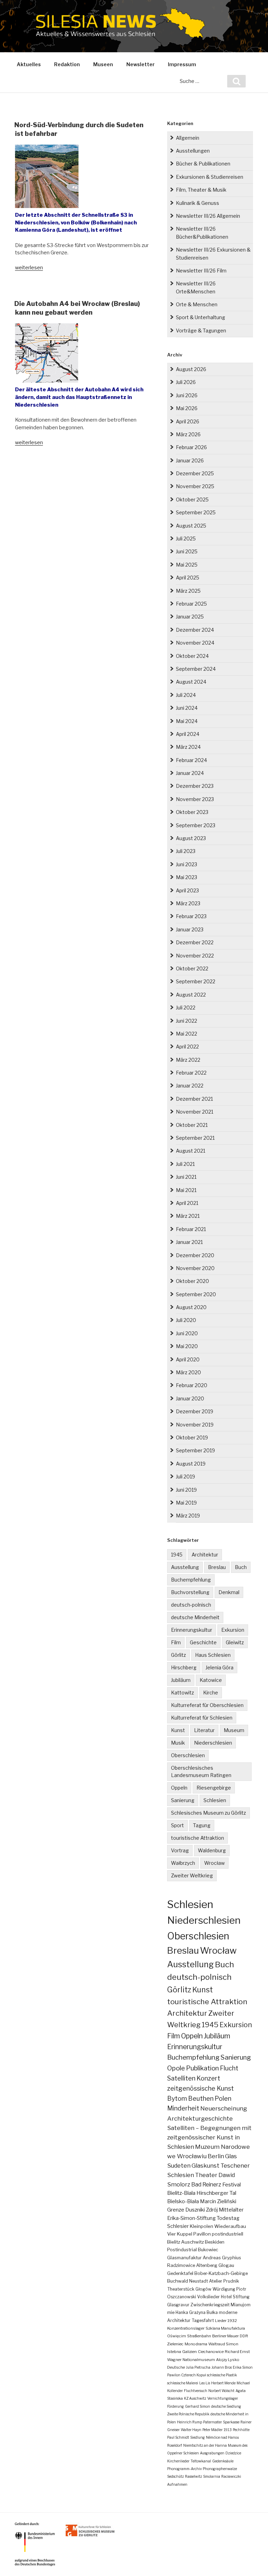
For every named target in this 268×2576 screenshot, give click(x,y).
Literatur (204, 1730)
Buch (241, 1567)
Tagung (202, 1825)
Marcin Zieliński (218, 2201)
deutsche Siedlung (226, 2406)
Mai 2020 (187, 1346)
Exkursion (233, 1630)
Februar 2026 (191, 447)
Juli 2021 (185, 1164)
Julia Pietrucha (198, 2367)
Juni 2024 (187, 708)
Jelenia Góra (219, 1667)
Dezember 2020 (195, 1255)
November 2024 (195, 643)
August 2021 (191, 1151)
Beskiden (215, 2242)
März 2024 (188, 747)
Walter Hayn (191, 2430)
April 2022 (187, 1047)
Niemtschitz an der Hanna (205, 2445)
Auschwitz (192, 2242)
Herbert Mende (223, 2383)
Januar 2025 (190, 617)
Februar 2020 (192, 1385)
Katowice (211, 1680)
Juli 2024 (186, 695)
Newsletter (140, 64)
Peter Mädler (213, 2430)
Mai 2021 (186, 1190)
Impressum (182, 64)
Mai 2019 (186, 1503)
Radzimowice (181, 2265)
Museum (234, 1730)
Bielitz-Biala (181, 2193)
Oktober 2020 (192, 1281)
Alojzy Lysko (228, 2360)
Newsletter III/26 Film (201, 271)
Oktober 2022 (192, 968)
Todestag (228, 2218)
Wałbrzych (183, 1863)
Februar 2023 (191, 916)
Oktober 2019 (192, 1437)
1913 (228, 2430)
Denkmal (229, 1592)
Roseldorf (175, 2445)
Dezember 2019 (195, 1411)
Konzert (208, 2078)
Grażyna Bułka (203, 2312)
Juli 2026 (186, 382)
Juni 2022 (187, 1021)
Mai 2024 (187, 721)
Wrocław (214, 1863)
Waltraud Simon (223, 2344)
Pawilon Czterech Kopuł (187, 2375)
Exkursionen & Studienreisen (210, 177)
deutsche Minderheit (195, 1617)
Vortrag (180, 1850)
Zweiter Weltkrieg (192, 1875)
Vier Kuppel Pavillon (189, 2234)
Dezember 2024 (195, 630)
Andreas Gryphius (222, 2258)
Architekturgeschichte (200, 2118)
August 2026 (191, 369)
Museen (103, 64)
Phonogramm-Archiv (184, 2469)
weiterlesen (29, 268)
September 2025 (196, 512)
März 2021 (188, 1216)
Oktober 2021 (192, 1125)
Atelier (216, 2281)
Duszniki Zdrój (202, 2210)
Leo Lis (205, 2383)
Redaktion (67, 64)
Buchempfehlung (191, 1580)
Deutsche (176, 2367)
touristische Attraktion (198, 1838)
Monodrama (196, 2344)
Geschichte (203, 1642)
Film (176, 1642)
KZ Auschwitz (195, 2398)
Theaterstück (181, 2289)
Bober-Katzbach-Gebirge (221, 2273)
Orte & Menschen (197, 304)
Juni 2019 (186, 1490)
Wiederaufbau (230, 2226)
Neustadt (199, 2281)
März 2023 (188, 903)
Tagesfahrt (203, 2320)
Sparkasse (231, 2422)
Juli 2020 (186, 1320)
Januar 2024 (190, 773)
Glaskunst (206, 2166)
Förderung (176, 2406)
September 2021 (195, 1138)
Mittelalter (231, 2210)
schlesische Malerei (183, 2383)
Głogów (203, 2289)
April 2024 (188, 734)
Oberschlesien (188, 1755)
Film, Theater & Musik (201, 190)
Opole (176, 2068)
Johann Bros (222, 2367)
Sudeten (179, 2166)
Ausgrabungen (212, 2453)
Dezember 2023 (195, 786)
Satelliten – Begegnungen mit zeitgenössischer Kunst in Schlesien (209, 2137)
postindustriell (228, 2234)
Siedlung (198, 2437)
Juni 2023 (187, 864)
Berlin (216, 2156)
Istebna (174, 2352)
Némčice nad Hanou (222, 2437)
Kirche (211, 1693)
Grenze (176, 2210)
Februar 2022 (191, 1073)
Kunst (178, 1730)
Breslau (217, 1567)
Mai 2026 (187, 408)
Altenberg (207, 2265)
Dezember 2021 (194, 1099)
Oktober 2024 (192, 656)
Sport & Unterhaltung (200, 317)
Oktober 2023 (192, 812)
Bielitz (174, 2242)
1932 (232, 2321)
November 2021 (195, 1112)
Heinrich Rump (189, 2422)
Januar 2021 (189, 1242)
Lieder (221, 2321)
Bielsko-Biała (183, 2201)
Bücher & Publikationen (203, 164)
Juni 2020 (187, 1333)
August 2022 (191, 995)
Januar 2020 (190, 1398)
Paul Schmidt (178, 2437)
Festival (232, 2185)
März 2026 (188, 434)
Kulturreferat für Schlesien (202, 1718)
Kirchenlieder (178, 2461)
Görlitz (178, 1655)
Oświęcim (177, 2336)
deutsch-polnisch (191, 1605)
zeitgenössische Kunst (200, 2088)
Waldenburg (212, 1850)
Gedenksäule (223, 2461)
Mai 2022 (187, 1034)
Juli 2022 (186, 1008)
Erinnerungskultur (192, 1630)
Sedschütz (176, 2476)
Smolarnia (212, 2476)
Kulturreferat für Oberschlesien (207, 1705)
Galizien (189, 2352)
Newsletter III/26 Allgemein (208, 216)
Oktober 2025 (192, 499)
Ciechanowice (211, 2352)
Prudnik (231, 2281)
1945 (177, 1555)
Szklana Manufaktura (225, 2328)
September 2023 (196, 825)
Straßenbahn (199, 2336)
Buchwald (178, 2281)
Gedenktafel (180, 2273)
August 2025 (191, 526)
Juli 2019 (185, 1477)
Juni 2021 (186, 1177)
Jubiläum (181, 1680)
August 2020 (191, 1307)
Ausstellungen (193, 151)
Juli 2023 (186, 851)
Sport (177, 1825)
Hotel (226, 2297)
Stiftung (241, 2297)
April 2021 (187, 1203)
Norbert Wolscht (221, 2391)
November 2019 (195, 1425)
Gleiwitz (235, 1642)
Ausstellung (185, 1567)
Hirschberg (184, 1667)
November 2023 (195, 799)
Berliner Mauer (225, 2336)
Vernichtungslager (223, 2398)
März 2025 (188, 591)
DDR (244, 2336)
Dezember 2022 (195, 942)
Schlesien (215, 1800)
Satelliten (181, 2078)
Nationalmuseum (199, 2360)
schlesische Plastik (222, 2375)
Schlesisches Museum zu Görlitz (209, 1813)
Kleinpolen (202, 2226)
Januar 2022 (190, 1086)
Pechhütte (241, 2430)
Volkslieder (209, 2297)
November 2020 (195, 1268)
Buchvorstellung (190, 1592)
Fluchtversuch (196, 2391)
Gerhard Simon (198, 2406)
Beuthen (201, 2098)
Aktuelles (29, 64)
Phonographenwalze (220, 2469)
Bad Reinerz (206, 2185)
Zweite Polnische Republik (188, 2414)
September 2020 (196, 1294)
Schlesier (178, 2226)
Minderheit (183, 2108)
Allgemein (188, 138)
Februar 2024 (191, 760)
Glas (231, 2156)
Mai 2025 (187, 565)
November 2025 (195, 486)
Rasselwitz (193, 2476)
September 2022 (196, 981)
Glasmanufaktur (184, 2258)
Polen (223, 2098)
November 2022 (195, 956)
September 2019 (195, 1450)
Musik (178, 1743)
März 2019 (188, 1516)
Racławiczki (231, 2476)
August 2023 (191, 838)
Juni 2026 (187, 395)
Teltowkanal (201, 2461)
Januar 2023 (190, 929)
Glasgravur (178, 2305)
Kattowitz (183, 1693)
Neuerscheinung (224, 2108)
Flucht (229, 2068)
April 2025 (188, 578)
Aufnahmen (177, 2484)
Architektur (205, 1555)
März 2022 (188, 1060)
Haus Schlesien (213, 1655)
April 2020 (188, 1359)
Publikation (202, 2068)
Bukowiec (208, 2250)
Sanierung (183, 1800)
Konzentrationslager (186, 2328)
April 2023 (187, 890)
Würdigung (224, 2289)
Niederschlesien (213, 1743)
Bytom (177, 2098)
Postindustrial (182, 2250)
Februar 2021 (191, 1229)
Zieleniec (175, 2344)
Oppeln (179, 1788)
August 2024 (191, 682)
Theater (206, 2175)
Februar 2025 (191, 604)
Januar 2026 (190, 460)
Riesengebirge (214, 1788)
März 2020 (188, 1372)
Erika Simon (243, 2367)
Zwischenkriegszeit (210, 2305)
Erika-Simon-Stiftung (191, 2218)
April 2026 (188, 421)
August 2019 (191, 1464)
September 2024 (196, 669)
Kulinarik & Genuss (198, 203)
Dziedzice (233, 2453)
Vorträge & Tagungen (201, 330)
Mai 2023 (187, 877)
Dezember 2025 (195, 473)
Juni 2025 (187, 551)
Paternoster (213, 2422)
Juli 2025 (186, 539)
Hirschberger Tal (216, 2193)
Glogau (226, 2265)
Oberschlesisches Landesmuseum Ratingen (201, 1771)
